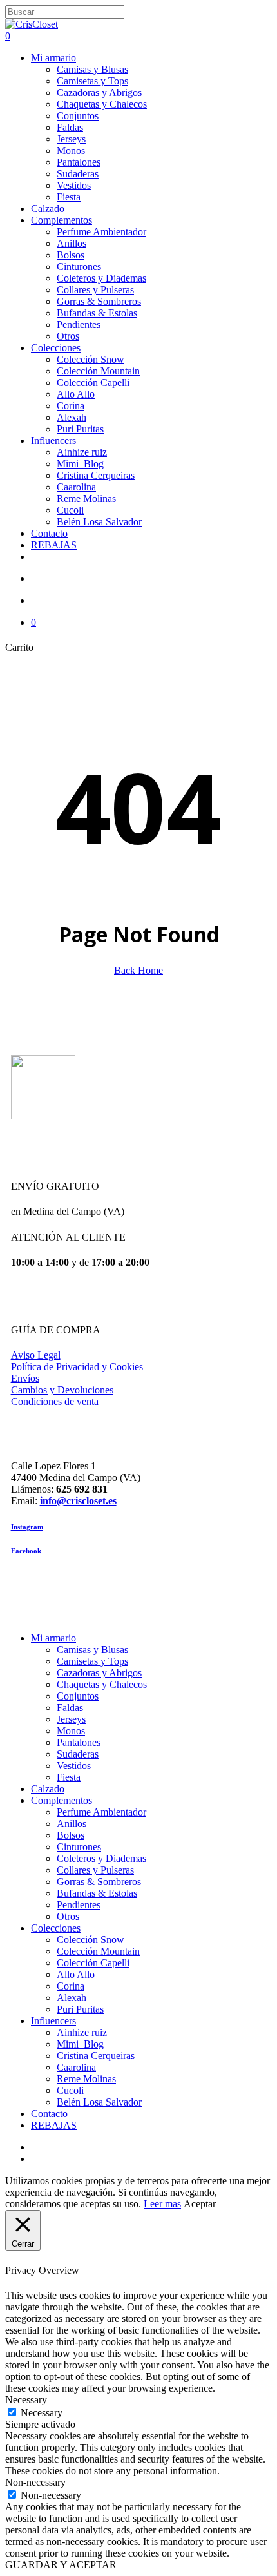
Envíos (25, 1378)
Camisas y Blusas (92, 1650)
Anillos (72, 1824)
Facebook (26, 1551)
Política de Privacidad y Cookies (77, 1367)
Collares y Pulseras (95, 1870)
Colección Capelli (93, 1963)
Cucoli (70, 2090)
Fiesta (69, 1777)
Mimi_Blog (80, 2044)
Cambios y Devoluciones (62, 1390)
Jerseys (71, 1719)
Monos (71, 1731)
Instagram (27, 1527)
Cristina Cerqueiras (96, 2056)
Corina (71, 1986)
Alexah (72, 1998)
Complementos (62, 1800)
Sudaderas (78, 1754)
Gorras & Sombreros (99, 1882)
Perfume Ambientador (101, 1812)
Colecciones (56, 1928)
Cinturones (79, 1847)
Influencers (53, 2021)
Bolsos (71, 1835)
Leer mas (162, 2204)
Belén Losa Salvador (99, 2102)
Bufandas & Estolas (97, 1893)
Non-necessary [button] (35, 2482)
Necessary (42, 2413)
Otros (68, 1916)
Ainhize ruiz (82, 2032)
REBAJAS (54, 2125)
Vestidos (74, 1766)
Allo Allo (76, 1974)
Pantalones (79, 1742)
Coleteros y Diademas (101, 1858)
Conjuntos (78, 1696)
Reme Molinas (86, 2079)
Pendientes (79, 1905)
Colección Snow (91, 1940)
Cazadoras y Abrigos (99, 1673)
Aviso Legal (36, 1355)
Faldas (70, 1708)
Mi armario (53, 1638)
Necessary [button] (26, 2400)
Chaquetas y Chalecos (102, 1684)
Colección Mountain (98, 1951)
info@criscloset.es (78, 1501)
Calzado (48, 1789)
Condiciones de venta (55, 1401)
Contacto (49, 2114)
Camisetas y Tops (92, 1661)
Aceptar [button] (200, 2204)
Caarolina (76, 2067)
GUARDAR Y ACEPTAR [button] (61, 2565)
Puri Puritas (80, 2009)
